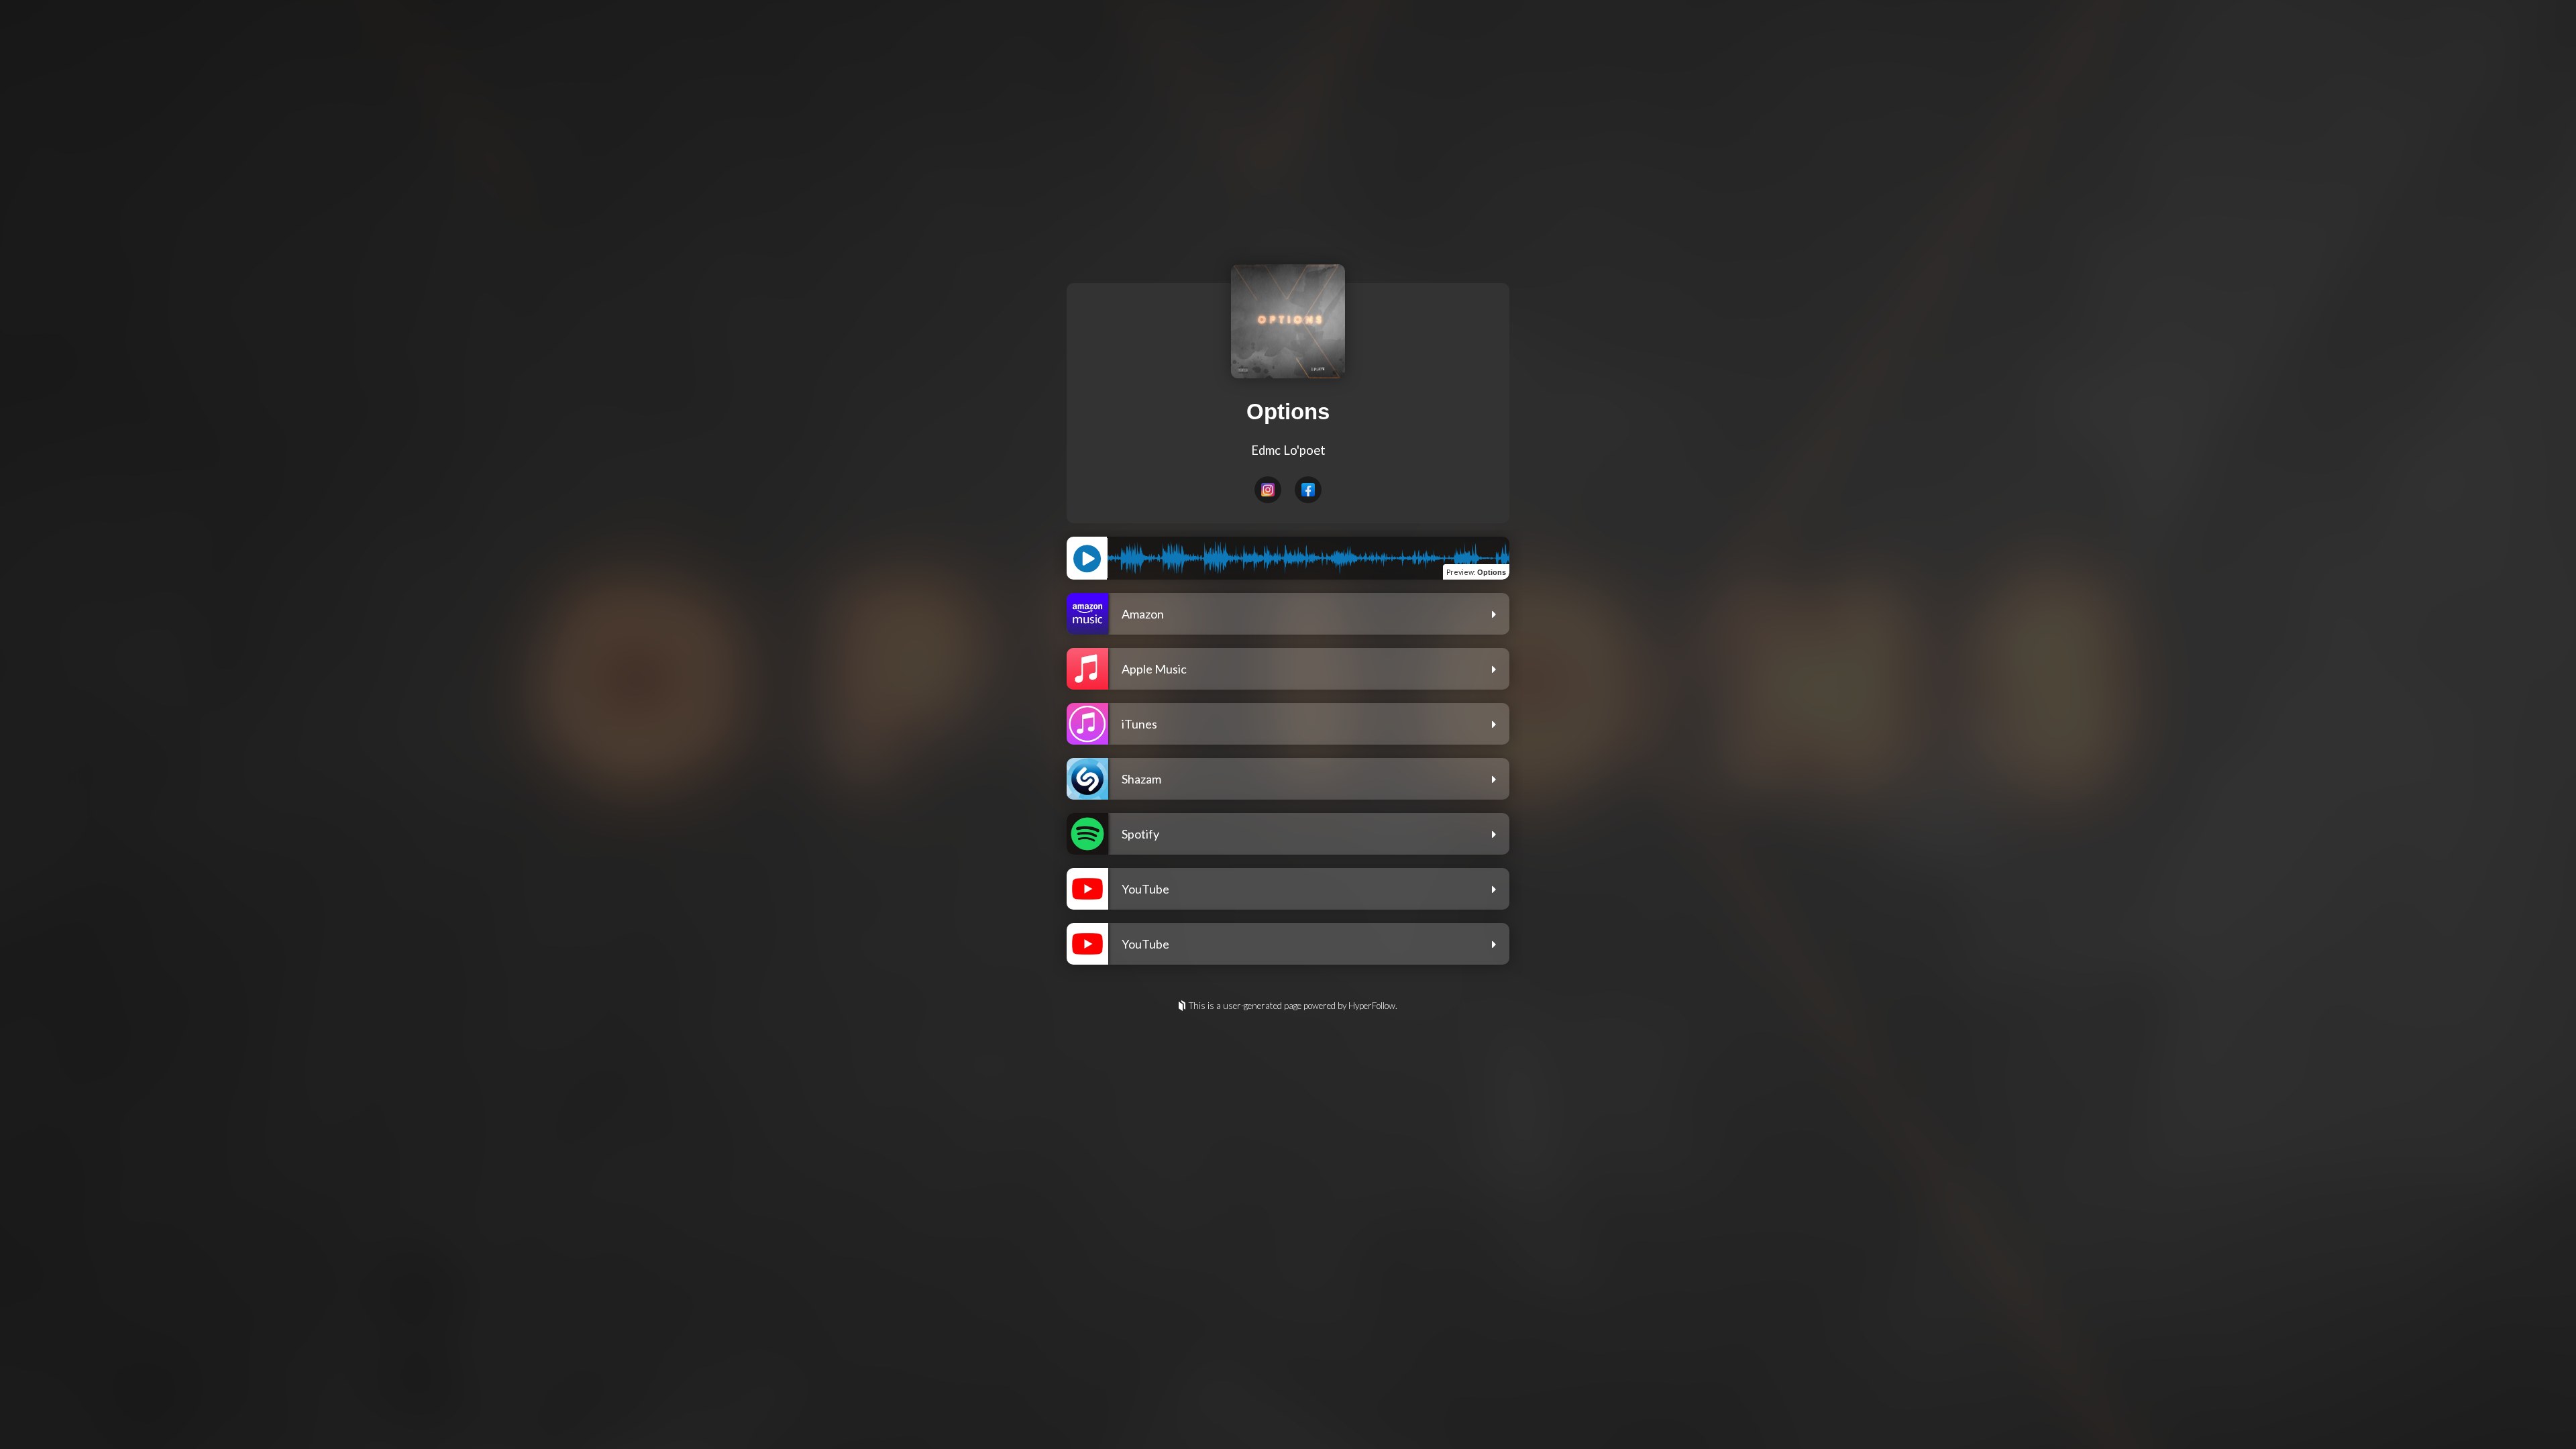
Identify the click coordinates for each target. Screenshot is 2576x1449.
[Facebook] (1308, 490)
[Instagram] (1268, 490)
